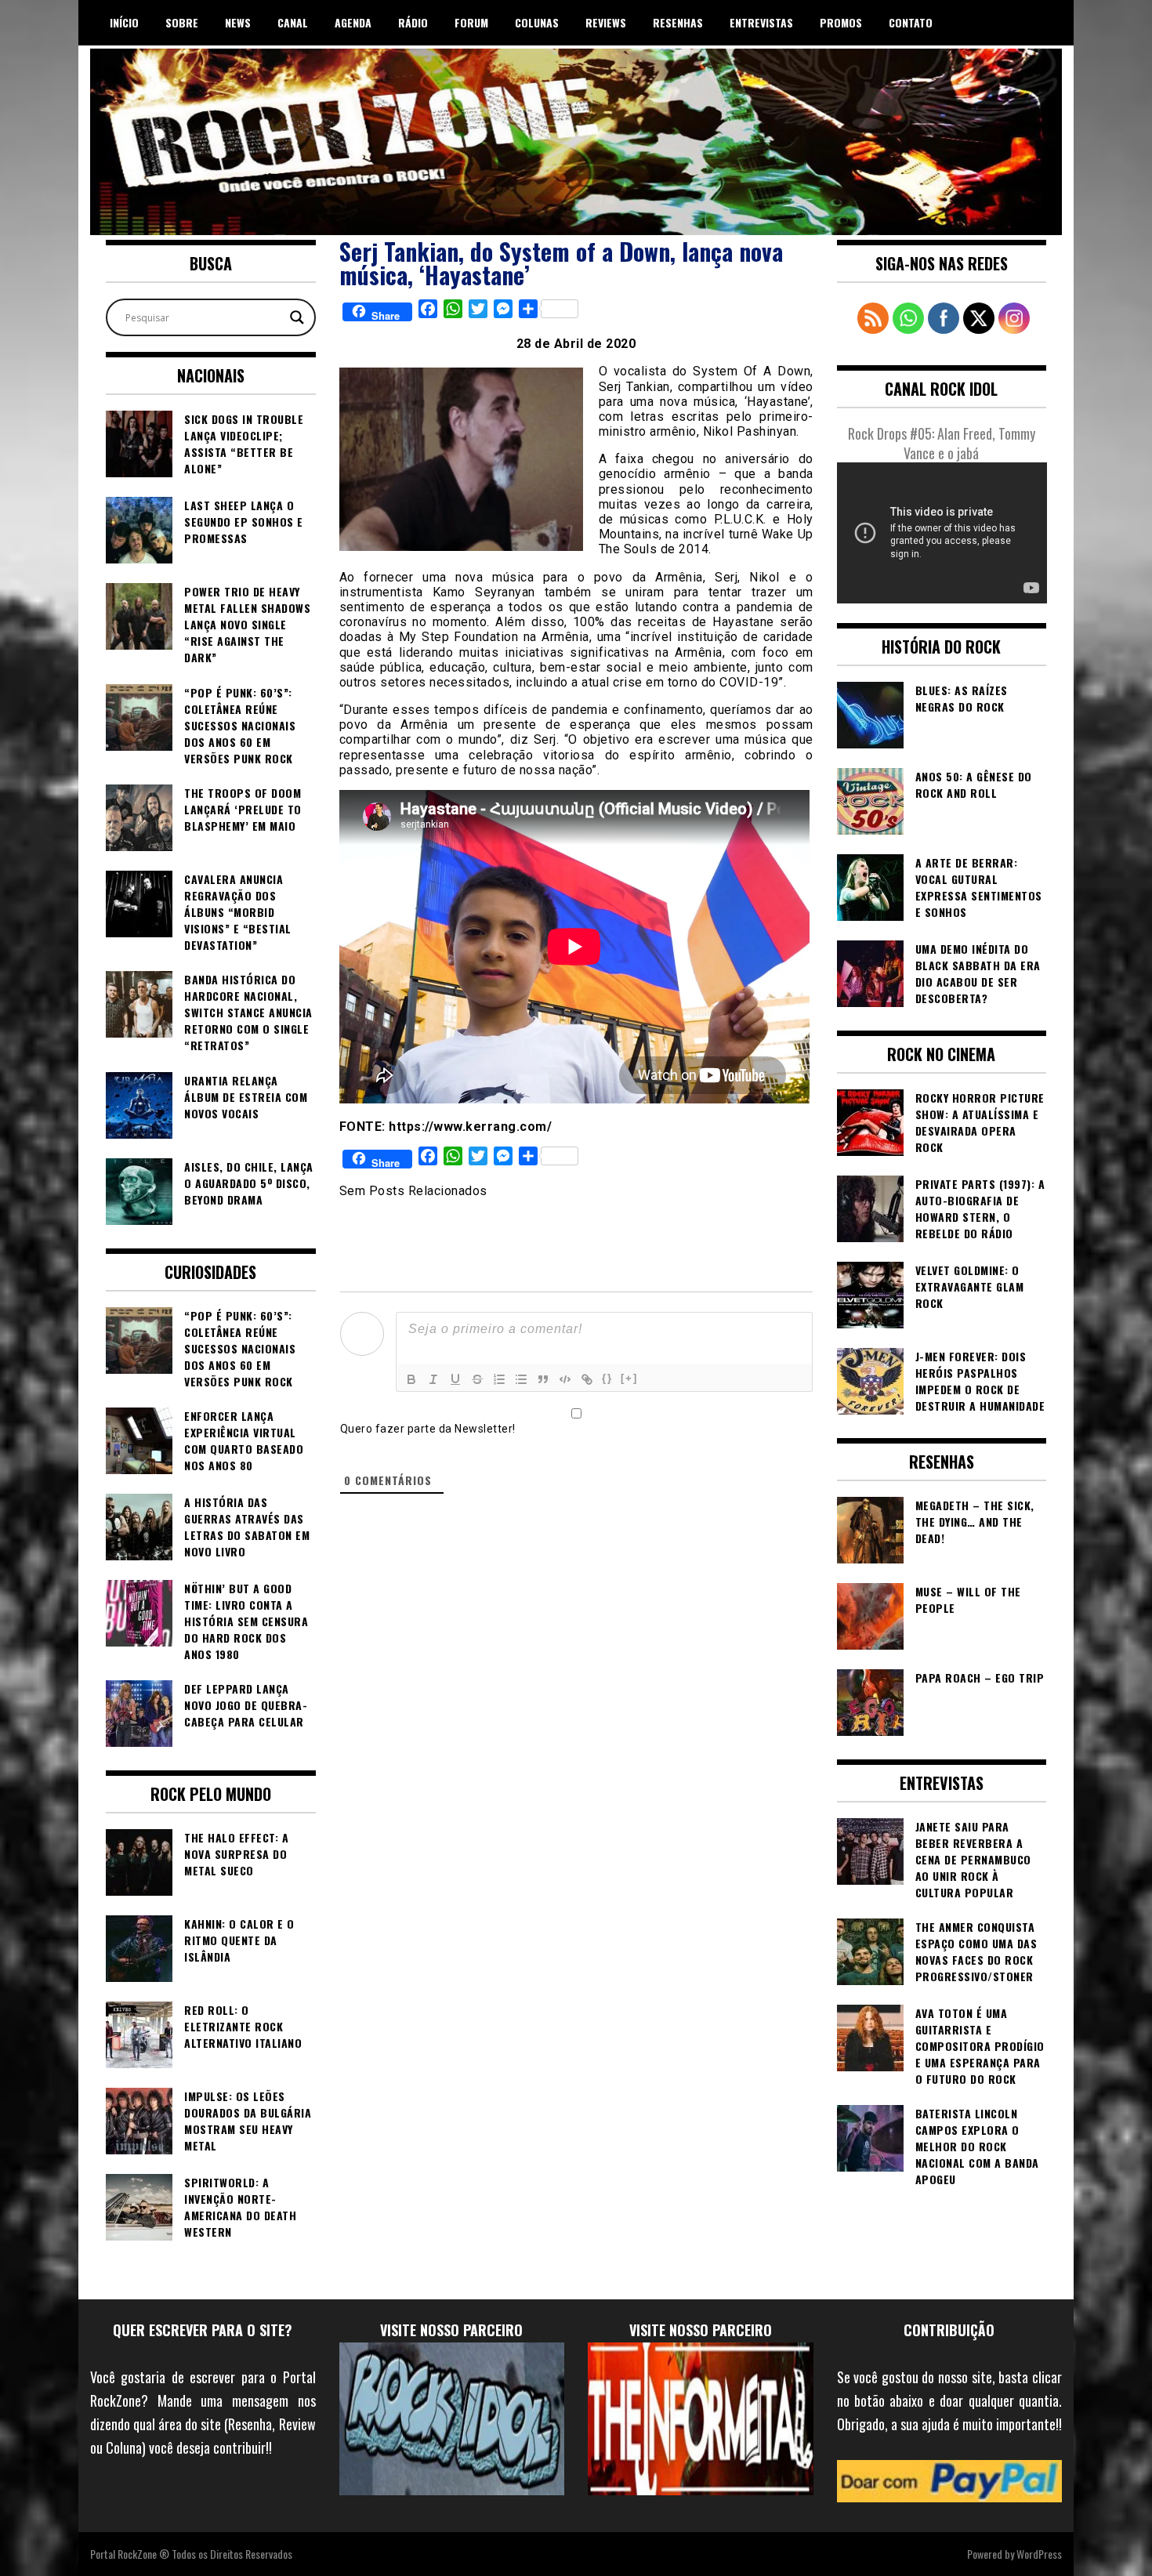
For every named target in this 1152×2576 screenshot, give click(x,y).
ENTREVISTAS (761, 22)
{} (607, 1378)
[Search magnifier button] (297, 317)
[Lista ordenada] (499, 1379)
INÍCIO (124, 22)
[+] (629, 1378)
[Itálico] (433, 1379)
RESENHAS (678, 22)
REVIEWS (606, 22)
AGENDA (353, 22)
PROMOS (841, 22)
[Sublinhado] (455, 1379)
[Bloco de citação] (543, 1379)
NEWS (238, 22)
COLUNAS (537, 22)
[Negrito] (411, 1379)
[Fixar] (477, 1379)
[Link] (587, 1379)
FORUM (471, 22)
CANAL (293, 22)
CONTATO (911, 22)
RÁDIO (413, 22)
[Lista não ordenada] (521, 1379)
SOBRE (182, 22)
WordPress (1039, 2554)
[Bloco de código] (565, 1379)
